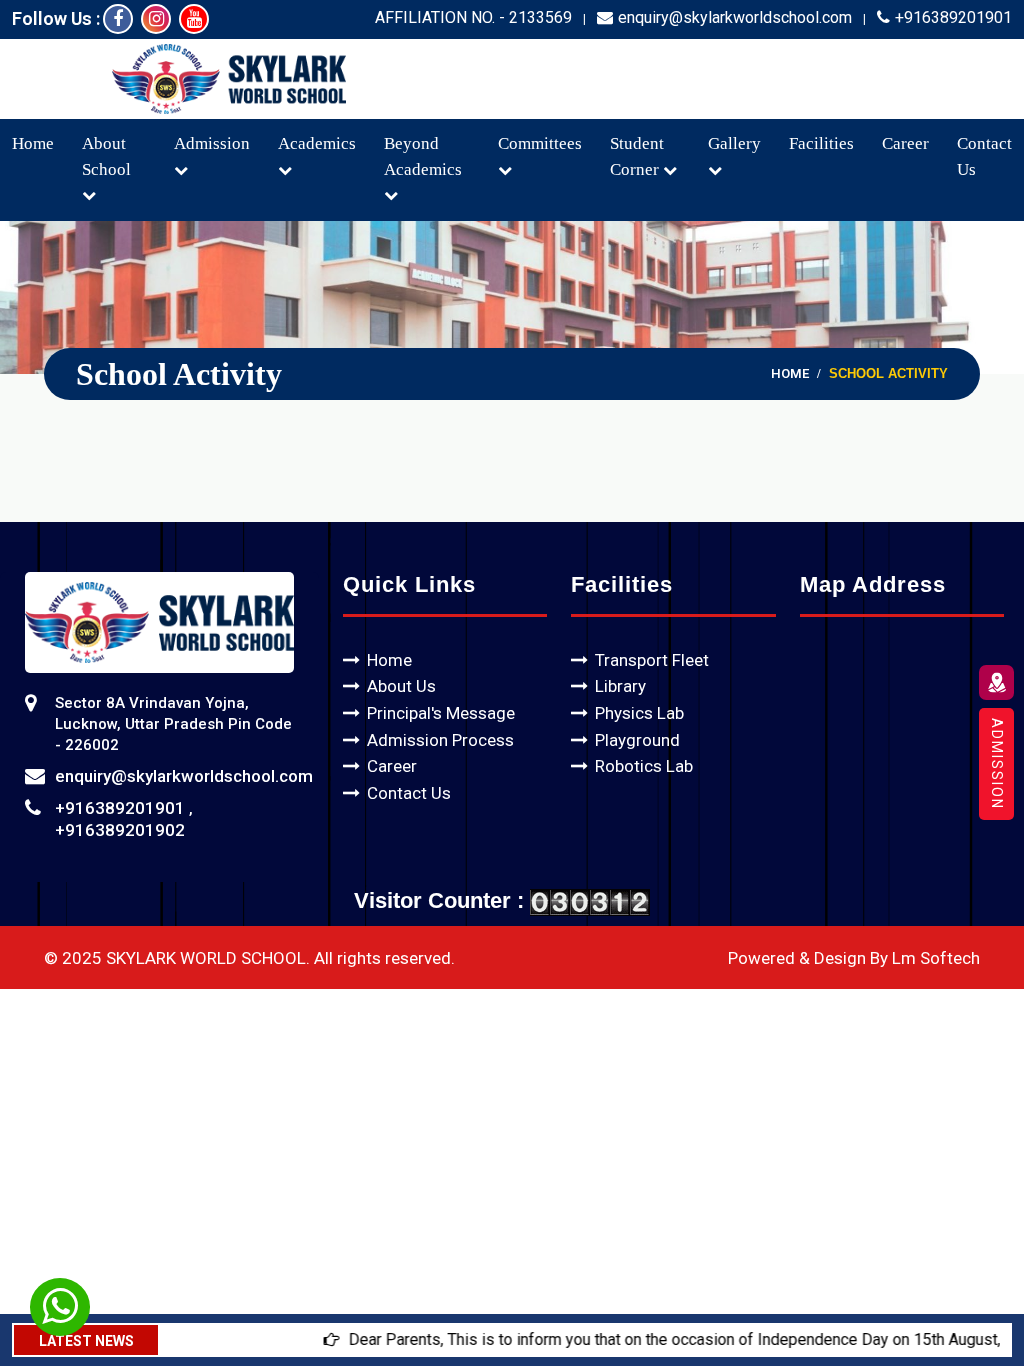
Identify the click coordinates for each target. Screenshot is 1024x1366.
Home (33, 143)
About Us (401, 686)
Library (620, 686)
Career (905, 143)
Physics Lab (639, 713)
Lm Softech (936, 958)
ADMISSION (997, 764)
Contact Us (409, 793)
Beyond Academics (423, 156)
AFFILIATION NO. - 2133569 (473, 17)
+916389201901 (953, 17)
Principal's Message (441, 713)
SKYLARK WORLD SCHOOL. (208, 958)
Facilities (821, 143)
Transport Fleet (652, 660)
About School (106, 156)
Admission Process (440, 740)
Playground (637, 740)
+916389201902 (120, 830)
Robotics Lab (644, 766)
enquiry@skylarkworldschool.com (735, 17)
